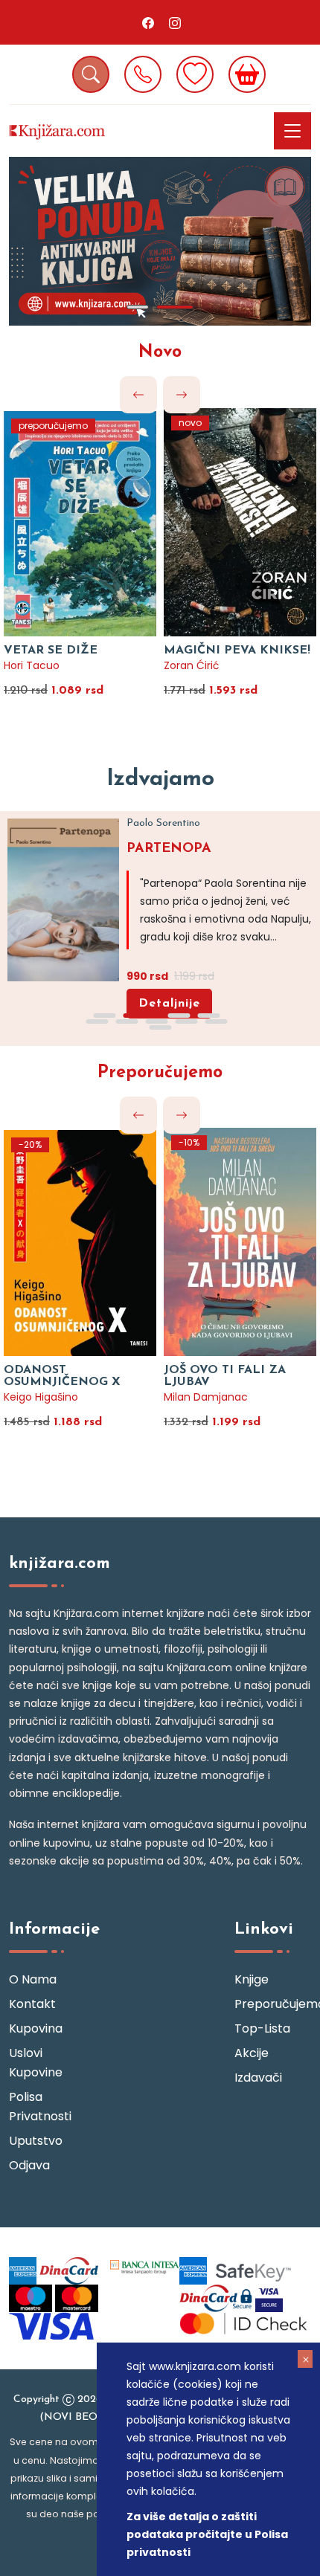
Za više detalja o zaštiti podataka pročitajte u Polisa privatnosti (207, 2534)
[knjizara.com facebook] (148, 22)
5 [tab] (97, 1021)
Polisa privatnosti (40, 2107)
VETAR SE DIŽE (51, 651)
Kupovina (36, 2028)
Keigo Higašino (41, 1397)
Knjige (252, 1979)
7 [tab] (156, 1021)
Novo (160, 352)
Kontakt (32, 2004)
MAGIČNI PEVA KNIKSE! (237, 651)
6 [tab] (127, 1021)
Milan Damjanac (206, 1397)
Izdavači (258, 2078)
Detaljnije (169, 1004)
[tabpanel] (160, 241)
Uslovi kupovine (36, 2063)
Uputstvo (36, 2141)
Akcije (252, 2053)
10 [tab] (160, 1027)
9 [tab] (216, 1021)
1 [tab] (138, 307)
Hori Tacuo (32, 665)
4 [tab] (208, 1016)
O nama (33, 1979)
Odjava (29, 2165)
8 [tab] (186, 1021)
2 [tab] (175, 307)
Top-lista (262, 2028)
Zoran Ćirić (192, 665)
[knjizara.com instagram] (175, 22)
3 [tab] (179, 1016)
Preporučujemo (160, 1073)
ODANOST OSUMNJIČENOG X (62, 1376)
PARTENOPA (169, 849)
